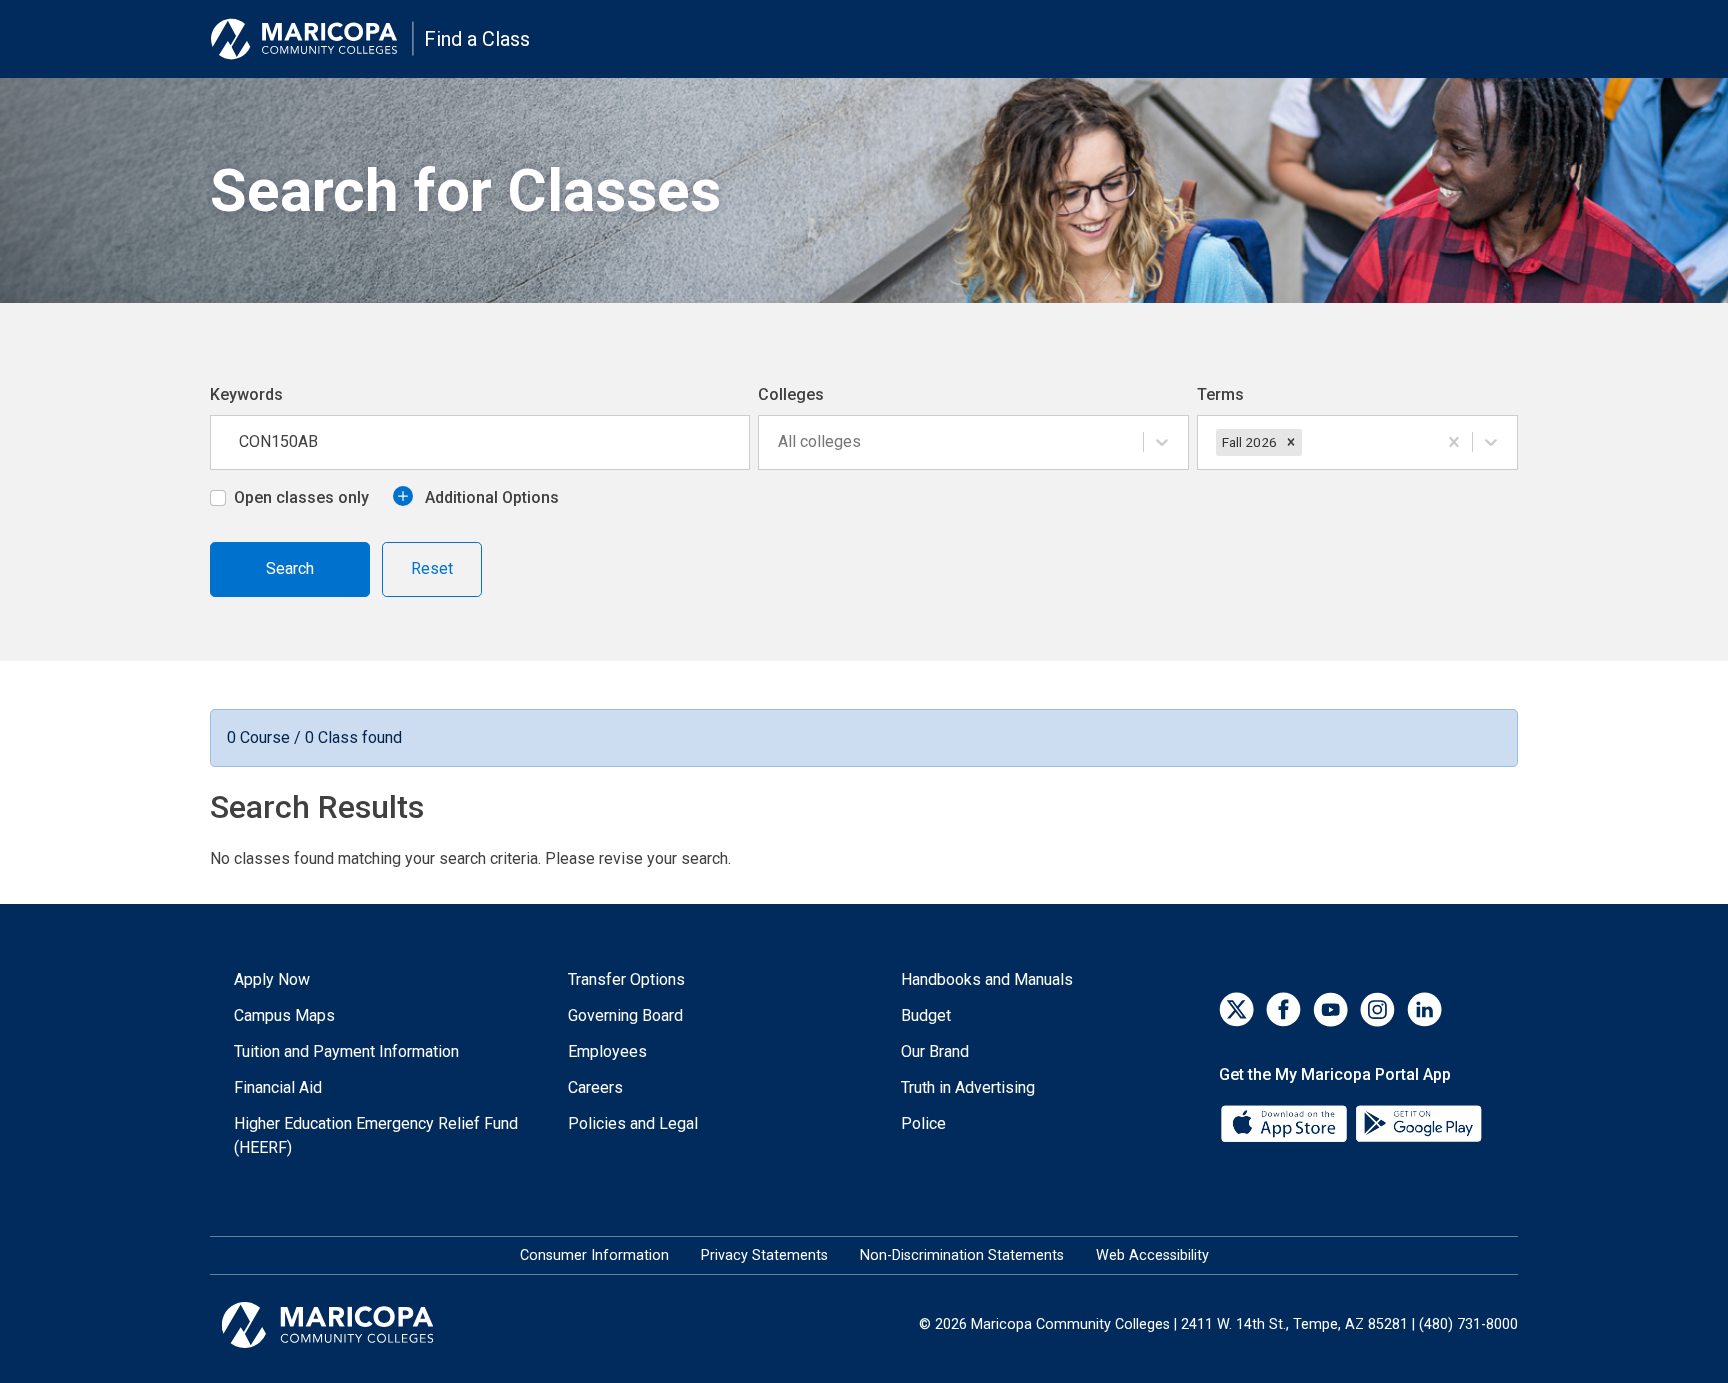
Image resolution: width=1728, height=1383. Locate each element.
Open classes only (301, 497)
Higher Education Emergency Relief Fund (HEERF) (376, 1135)
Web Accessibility (1152, 1255)
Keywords (246, 394)
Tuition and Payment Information (346, 1051)
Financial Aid (278, 1087)
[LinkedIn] (1424, 1009)
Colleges (791, 394)
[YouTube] (1330, 1009)
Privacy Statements (764, 1255)
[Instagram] (1377, 1009)
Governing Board (625, 1015)
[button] (1291, 442)
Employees (607, 1051)
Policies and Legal (633, 1123)
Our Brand (935, 1051)
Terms (1220, 394)
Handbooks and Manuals (987, 979)
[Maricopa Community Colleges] (352, 1325)
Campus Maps (284, 1015)
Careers (595, 1087)
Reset (432, 568)
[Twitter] (1236, 1009)
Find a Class (477, 39)
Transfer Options (626, 979)
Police (923, 1123)
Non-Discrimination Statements (962, 1255)
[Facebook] (1283, 1009)
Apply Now (272, 979)
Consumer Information (594, 1255)
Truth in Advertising (968, 1087)
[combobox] (780, 442)
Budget (926, 1015)
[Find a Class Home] (312, 39)
